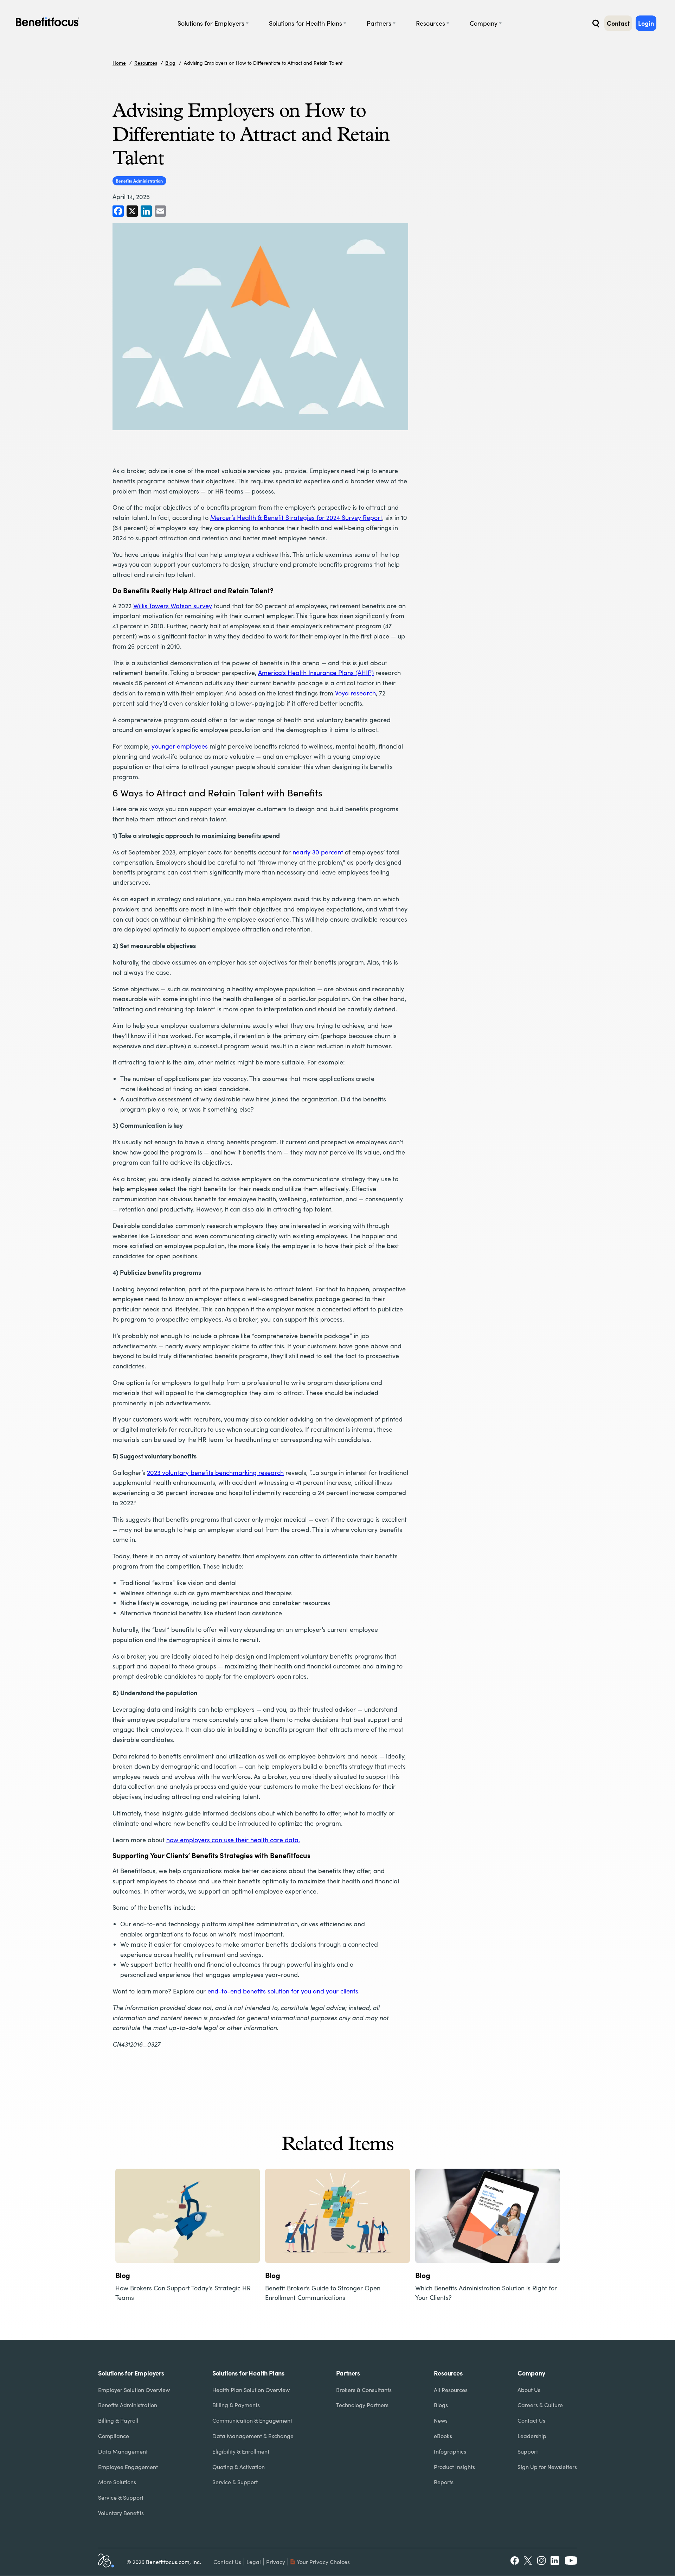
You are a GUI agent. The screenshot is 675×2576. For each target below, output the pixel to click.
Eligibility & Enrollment (241, 2451)
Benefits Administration (139, 181)
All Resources (451, 2390)
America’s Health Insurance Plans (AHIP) (316, 673)
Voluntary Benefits (121, 2513)
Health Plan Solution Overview (251, 2390)
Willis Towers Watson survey (173, 606)
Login (646, 23)
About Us (529, 2390)
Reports (444, 2482)
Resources (430, 23)
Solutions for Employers (211, 23)
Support (528, 2451)
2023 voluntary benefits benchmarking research (215, 1473)
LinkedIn (555, 2561)
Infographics (450, 2451)
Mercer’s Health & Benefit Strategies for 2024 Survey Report (296, 517)
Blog (170, 63)
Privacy (276, 2562)
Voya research (355, 693)
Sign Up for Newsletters (547, 2467)
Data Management (123, 2451)
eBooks (443, 2436)
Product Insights (454, 2467)
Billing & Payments (236, 2405)
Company (484, 23)
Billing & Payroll (118, 2420)
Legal (254, 2562)
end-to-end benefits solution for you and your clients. (284, 1991)
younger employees (180, 746)
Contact (618, 23)
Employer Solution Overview (134, 2390)
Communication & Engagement (252, 2420)
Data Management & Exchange (253, 2436)
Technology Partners (362, 2405)
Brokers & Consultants (364, 2390)
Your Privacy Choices (323, 2562)
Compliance (114, 2436)
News (441, 2420)
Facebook (515, 2561)
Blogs (441, 2405)
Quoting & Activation (239, 2467)
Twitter (528, 2561)
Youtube (571, 2561)
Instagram (541, 2561)
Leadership (532, 2436)
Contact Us (531, 2420)
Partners (379, 23)
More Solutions (117, 2482)
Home (119, 63)
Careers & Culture (540, 2405)
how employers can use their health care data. (233, 1840)
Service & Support (121, 2497)
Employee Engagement (128, 2467)
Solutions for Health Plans (306, 23)
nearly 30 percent (318, 852)
